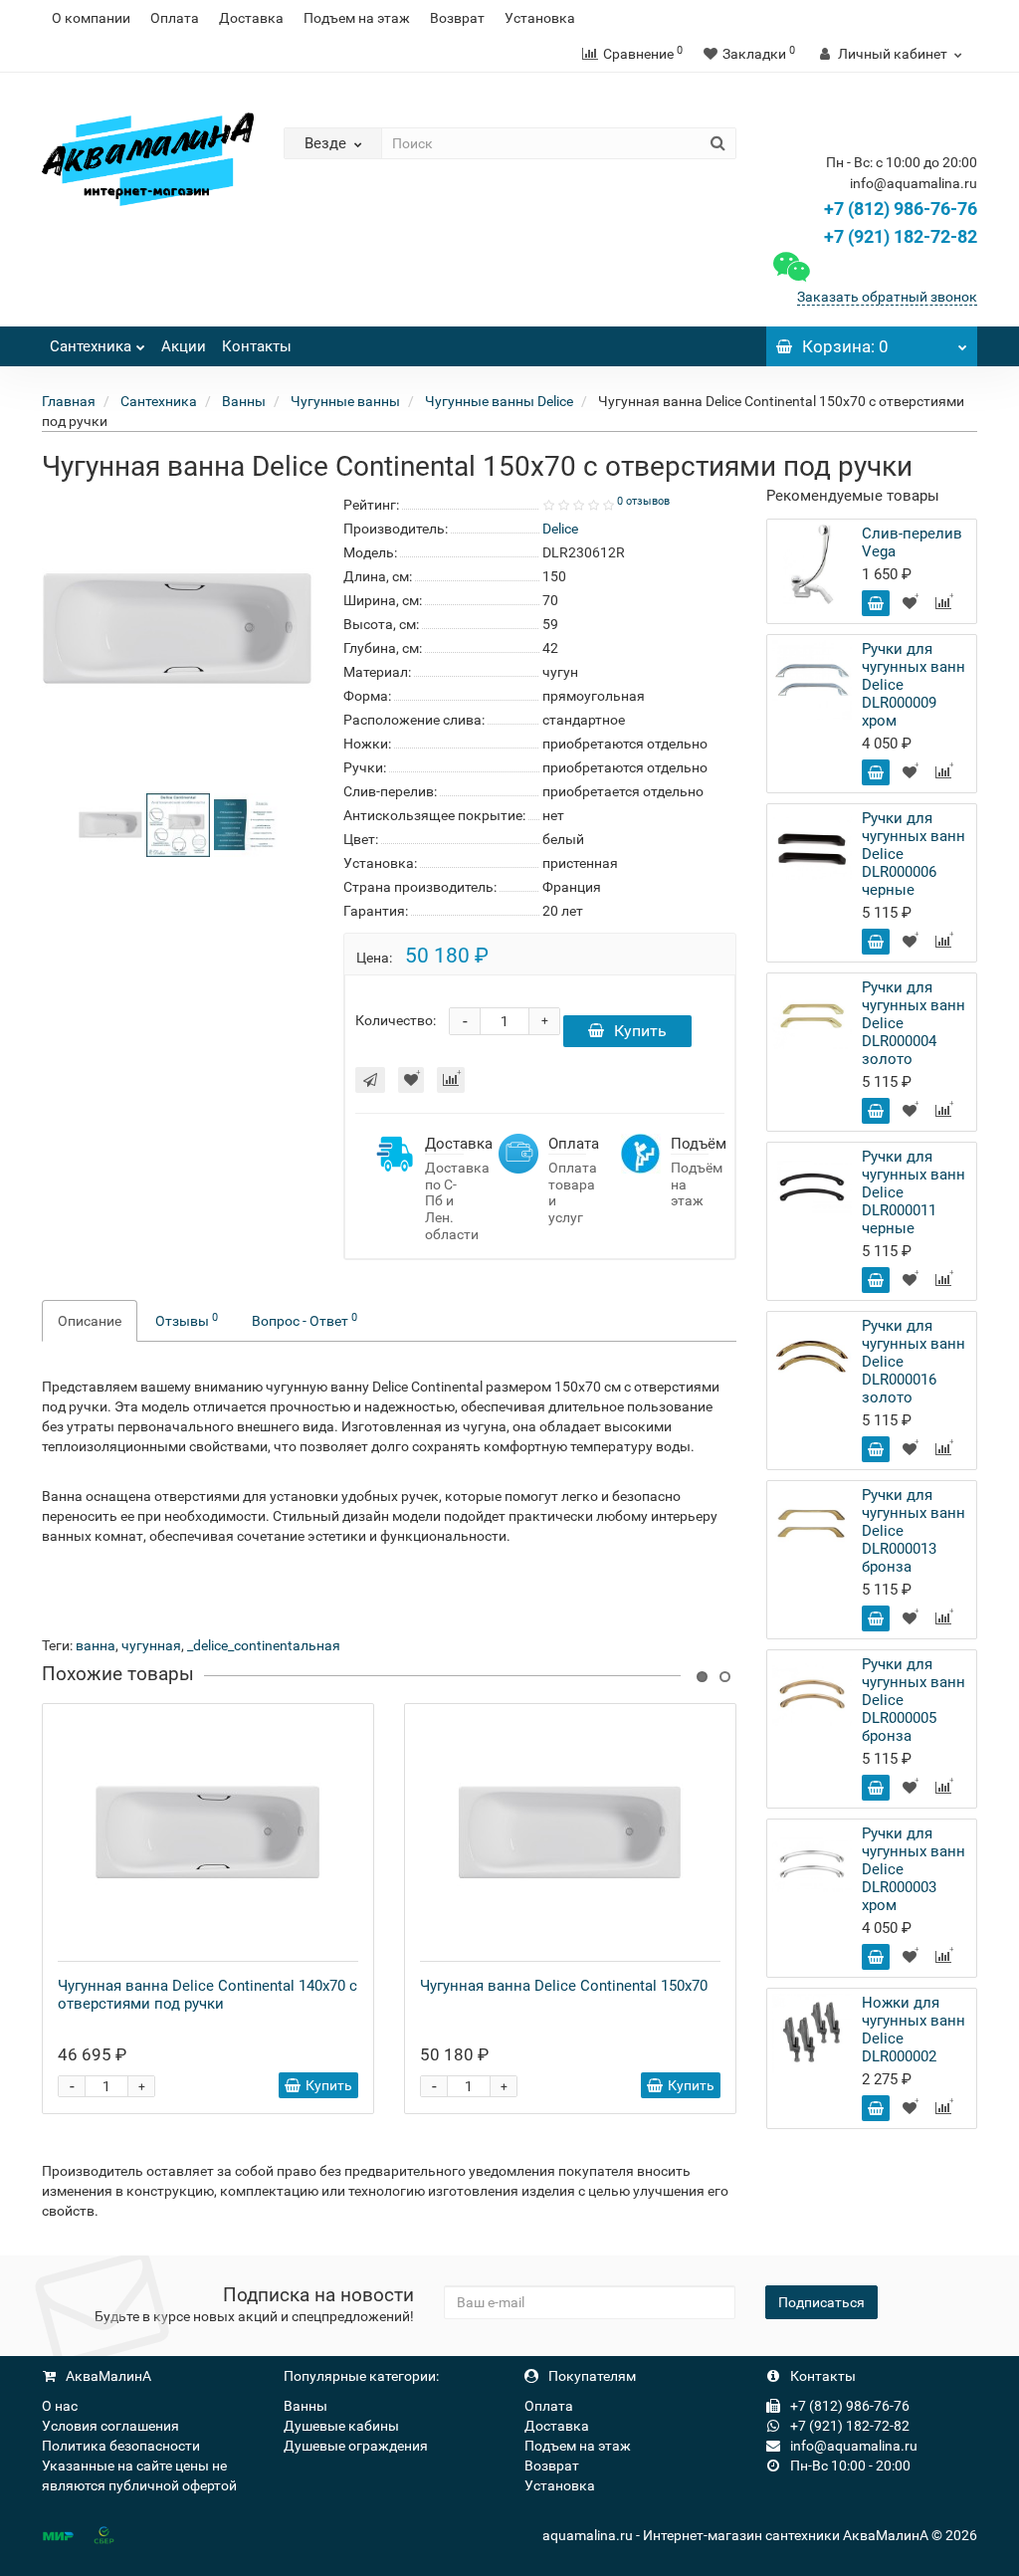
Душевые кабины (341, 2426)
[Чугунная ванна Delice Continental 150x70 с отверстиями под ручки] (110, 824)
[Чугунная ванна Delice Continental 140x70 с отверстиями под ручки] (208, 1832)
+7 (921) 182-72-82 (899, 236)
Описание (90, 1321)
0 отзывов (643, 501)
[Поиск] (718, 143)
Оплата (175, 18)
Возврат (457, 18)
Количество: (396, 1020)
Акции (184, 346)
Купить (640, 1031)
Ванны (306, 2406)
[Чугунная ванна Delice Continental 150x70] (570, 1832)
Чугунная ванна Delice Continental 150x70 (564, 1986)
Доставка (251, 18)
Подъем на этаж (357, 18)
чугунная (151, 1645)
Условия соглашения (110, 2426)
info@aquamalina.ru (852, 2446)
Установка (540, 18)
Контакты (257, 346)
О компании (91, 18)
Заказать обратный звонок (887, 297)
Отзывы (187, 1320)
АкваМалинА (107, 2376)
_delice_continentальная (264, 1645)
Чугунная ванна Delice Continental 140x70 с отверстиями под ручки (207, 1995)
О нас (60, 2406)
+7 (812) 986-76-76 (901, 209)
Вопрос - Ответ (305, 1320)
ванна (96, 1645)
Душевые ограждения (356, 2446)
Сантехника (91, 346)
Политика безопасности (121, 2446)
